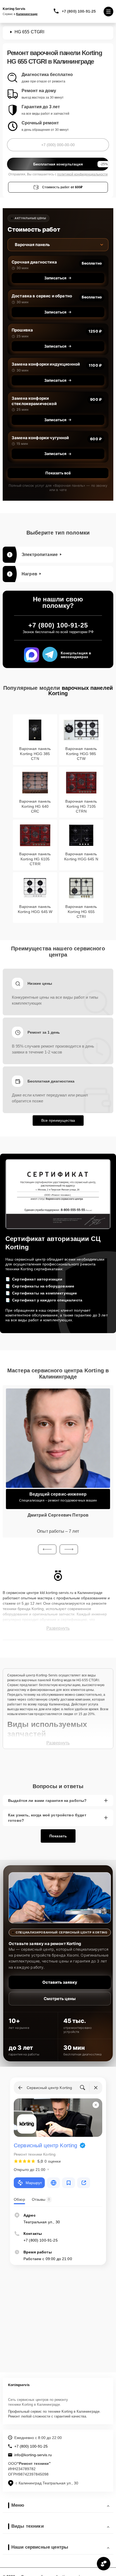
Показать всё (58, 473)
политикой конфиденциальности (82, 174)
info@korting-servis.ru (33, 2455)
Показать (58, 1836)
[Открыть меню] (108, 12)
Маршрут (34, 2183)
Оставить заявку (60, 1982)
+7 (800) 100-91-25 (79, 11)
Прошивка (22, 330)
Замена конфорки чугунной (40, 438)
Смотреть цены (60, 1999)
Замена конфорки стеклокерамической (34, 401)
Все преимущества (58, 1120)
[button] (47, 1549)
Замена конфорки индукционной (46, 364)
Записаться (55, 278)
